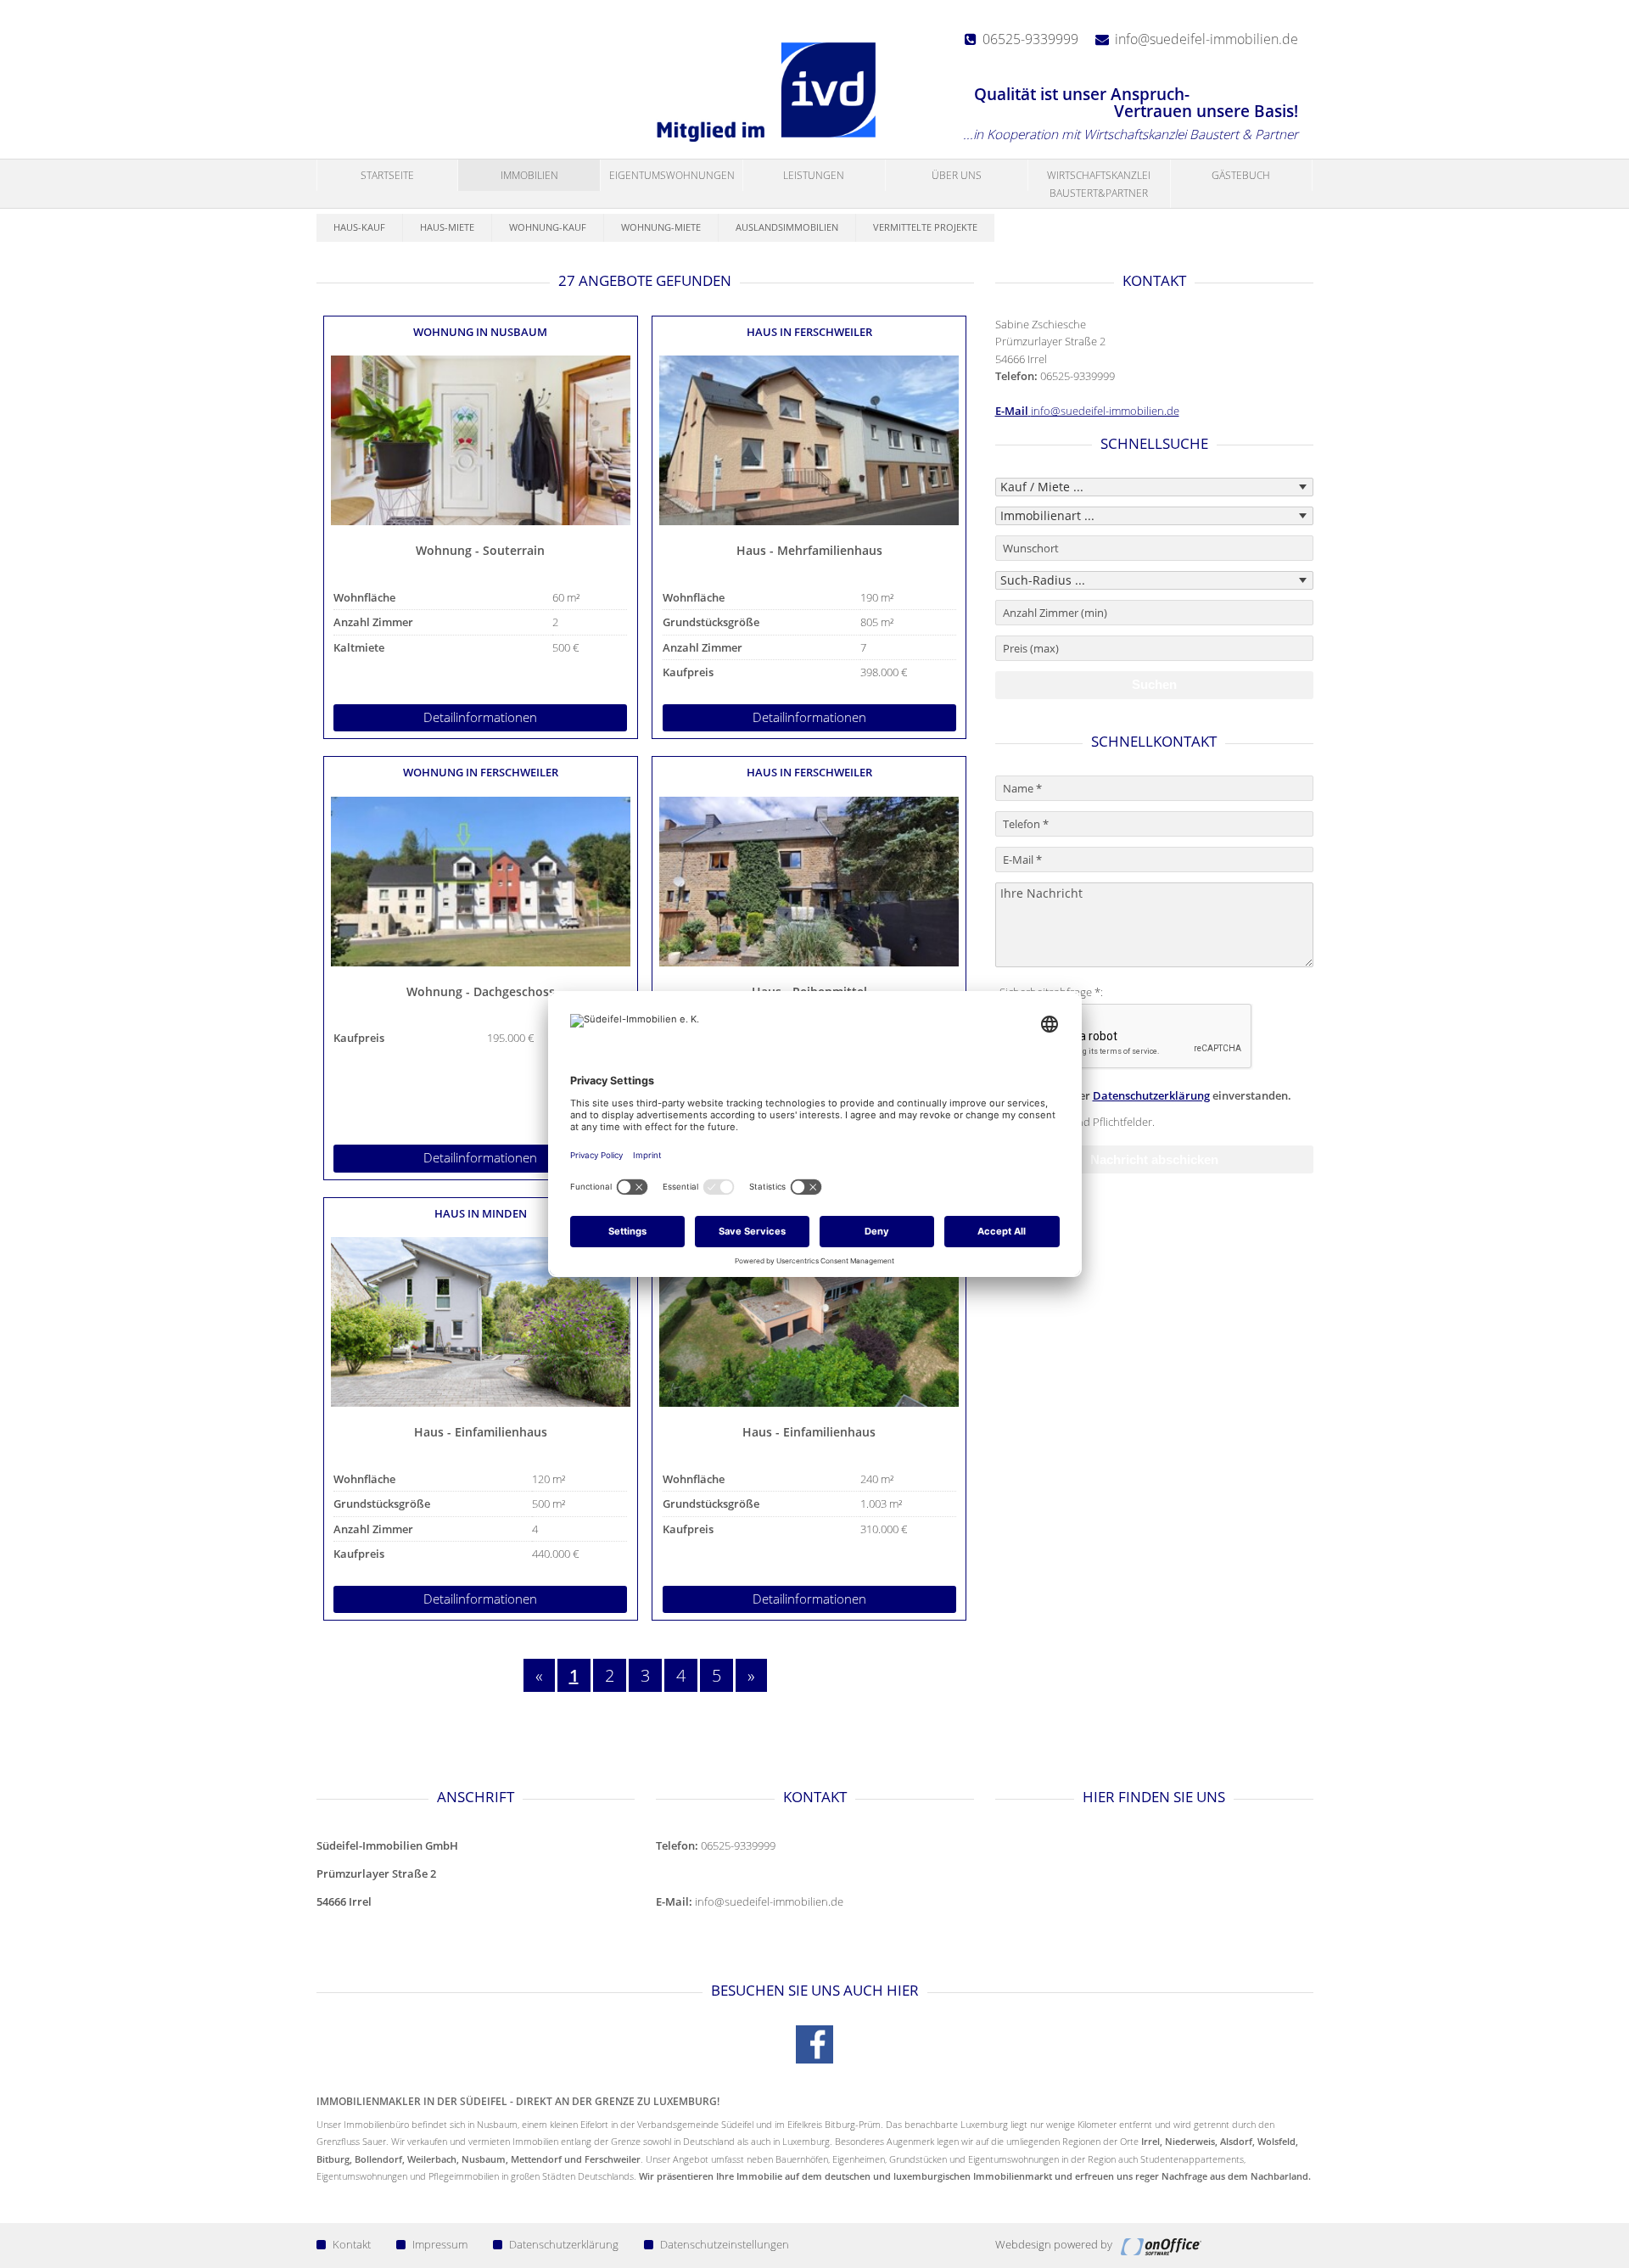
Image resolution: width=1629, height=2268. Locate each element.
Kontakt (352, 2244)
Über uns (957, 175)
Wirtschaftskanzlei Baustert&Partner (1099, 184)
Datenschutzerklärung (1151, 1095)
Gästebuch (1241, 175)
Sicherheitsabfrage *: (1051, 992)
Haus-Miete (447, 227)
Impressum (440, 2244)
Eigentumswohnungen (672, 175)
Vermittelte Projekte (925, 227)
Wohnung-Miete (661, 227)
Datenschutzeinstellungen (725, 2244)
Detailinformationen (480, 717)
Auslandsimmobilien (787, 227)
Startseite (387, 175)
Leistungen (814, 175)
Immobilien (529, 175)
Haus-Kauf (359, 227)
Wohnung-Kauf (548, 227)
